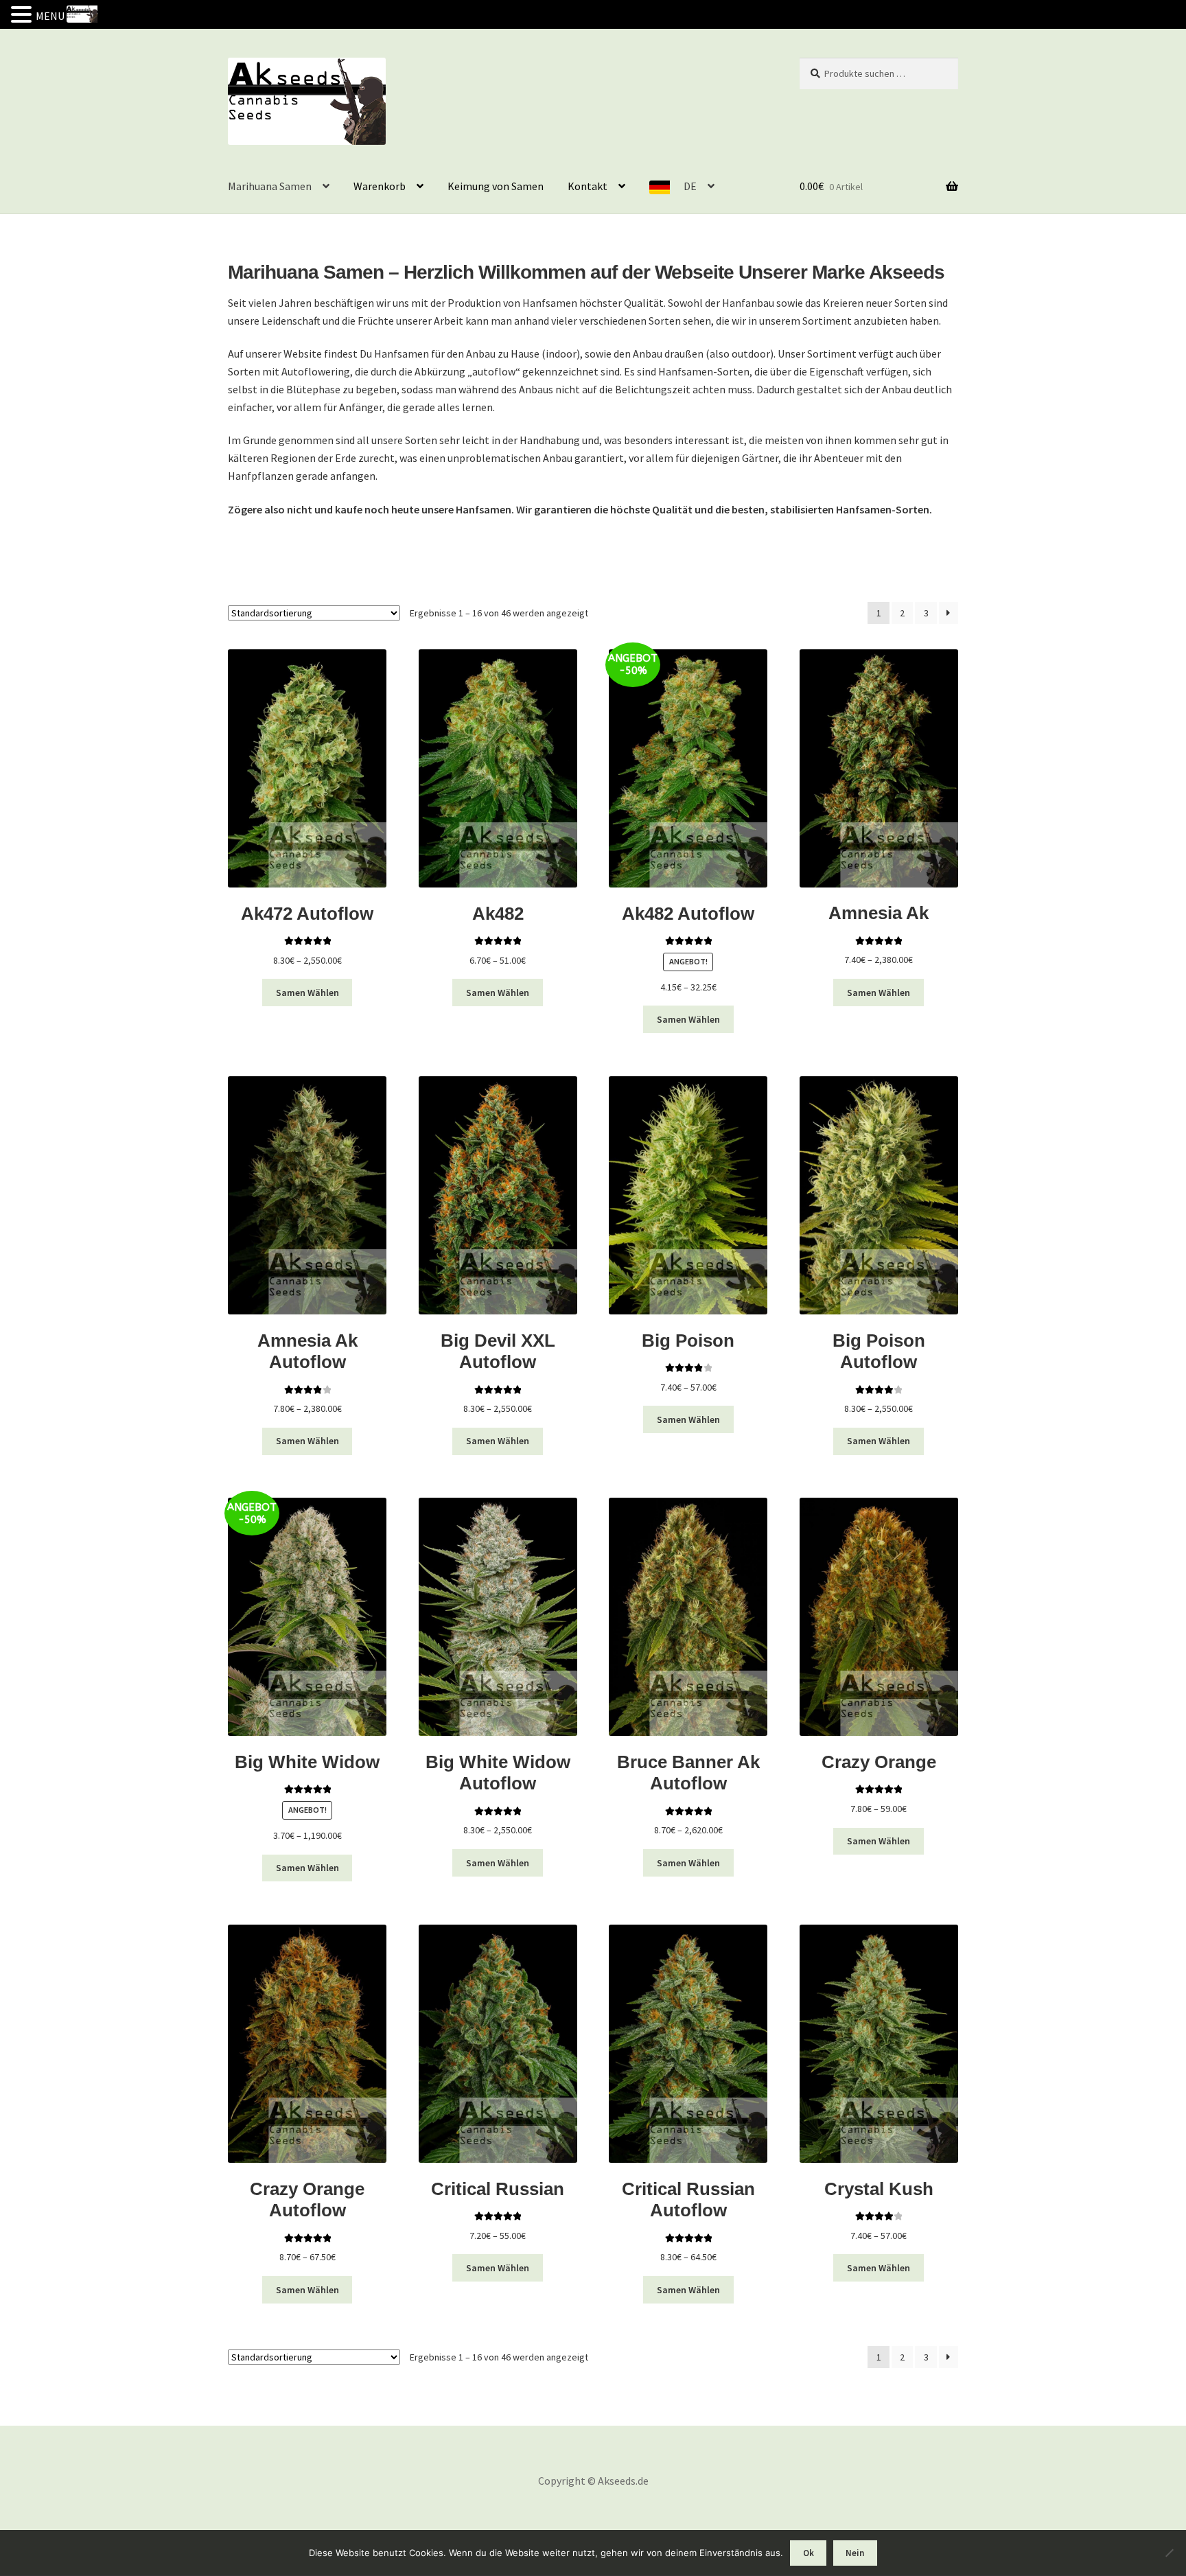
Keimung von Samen (496, 186)
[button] (23, 16)
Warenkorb (380, 186)
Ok (809, 2553)
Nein (855, 2553)
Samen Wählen (307, 993)
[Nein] (1169, 2553)
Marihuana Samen (270, 186)
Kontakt (588, 186)
